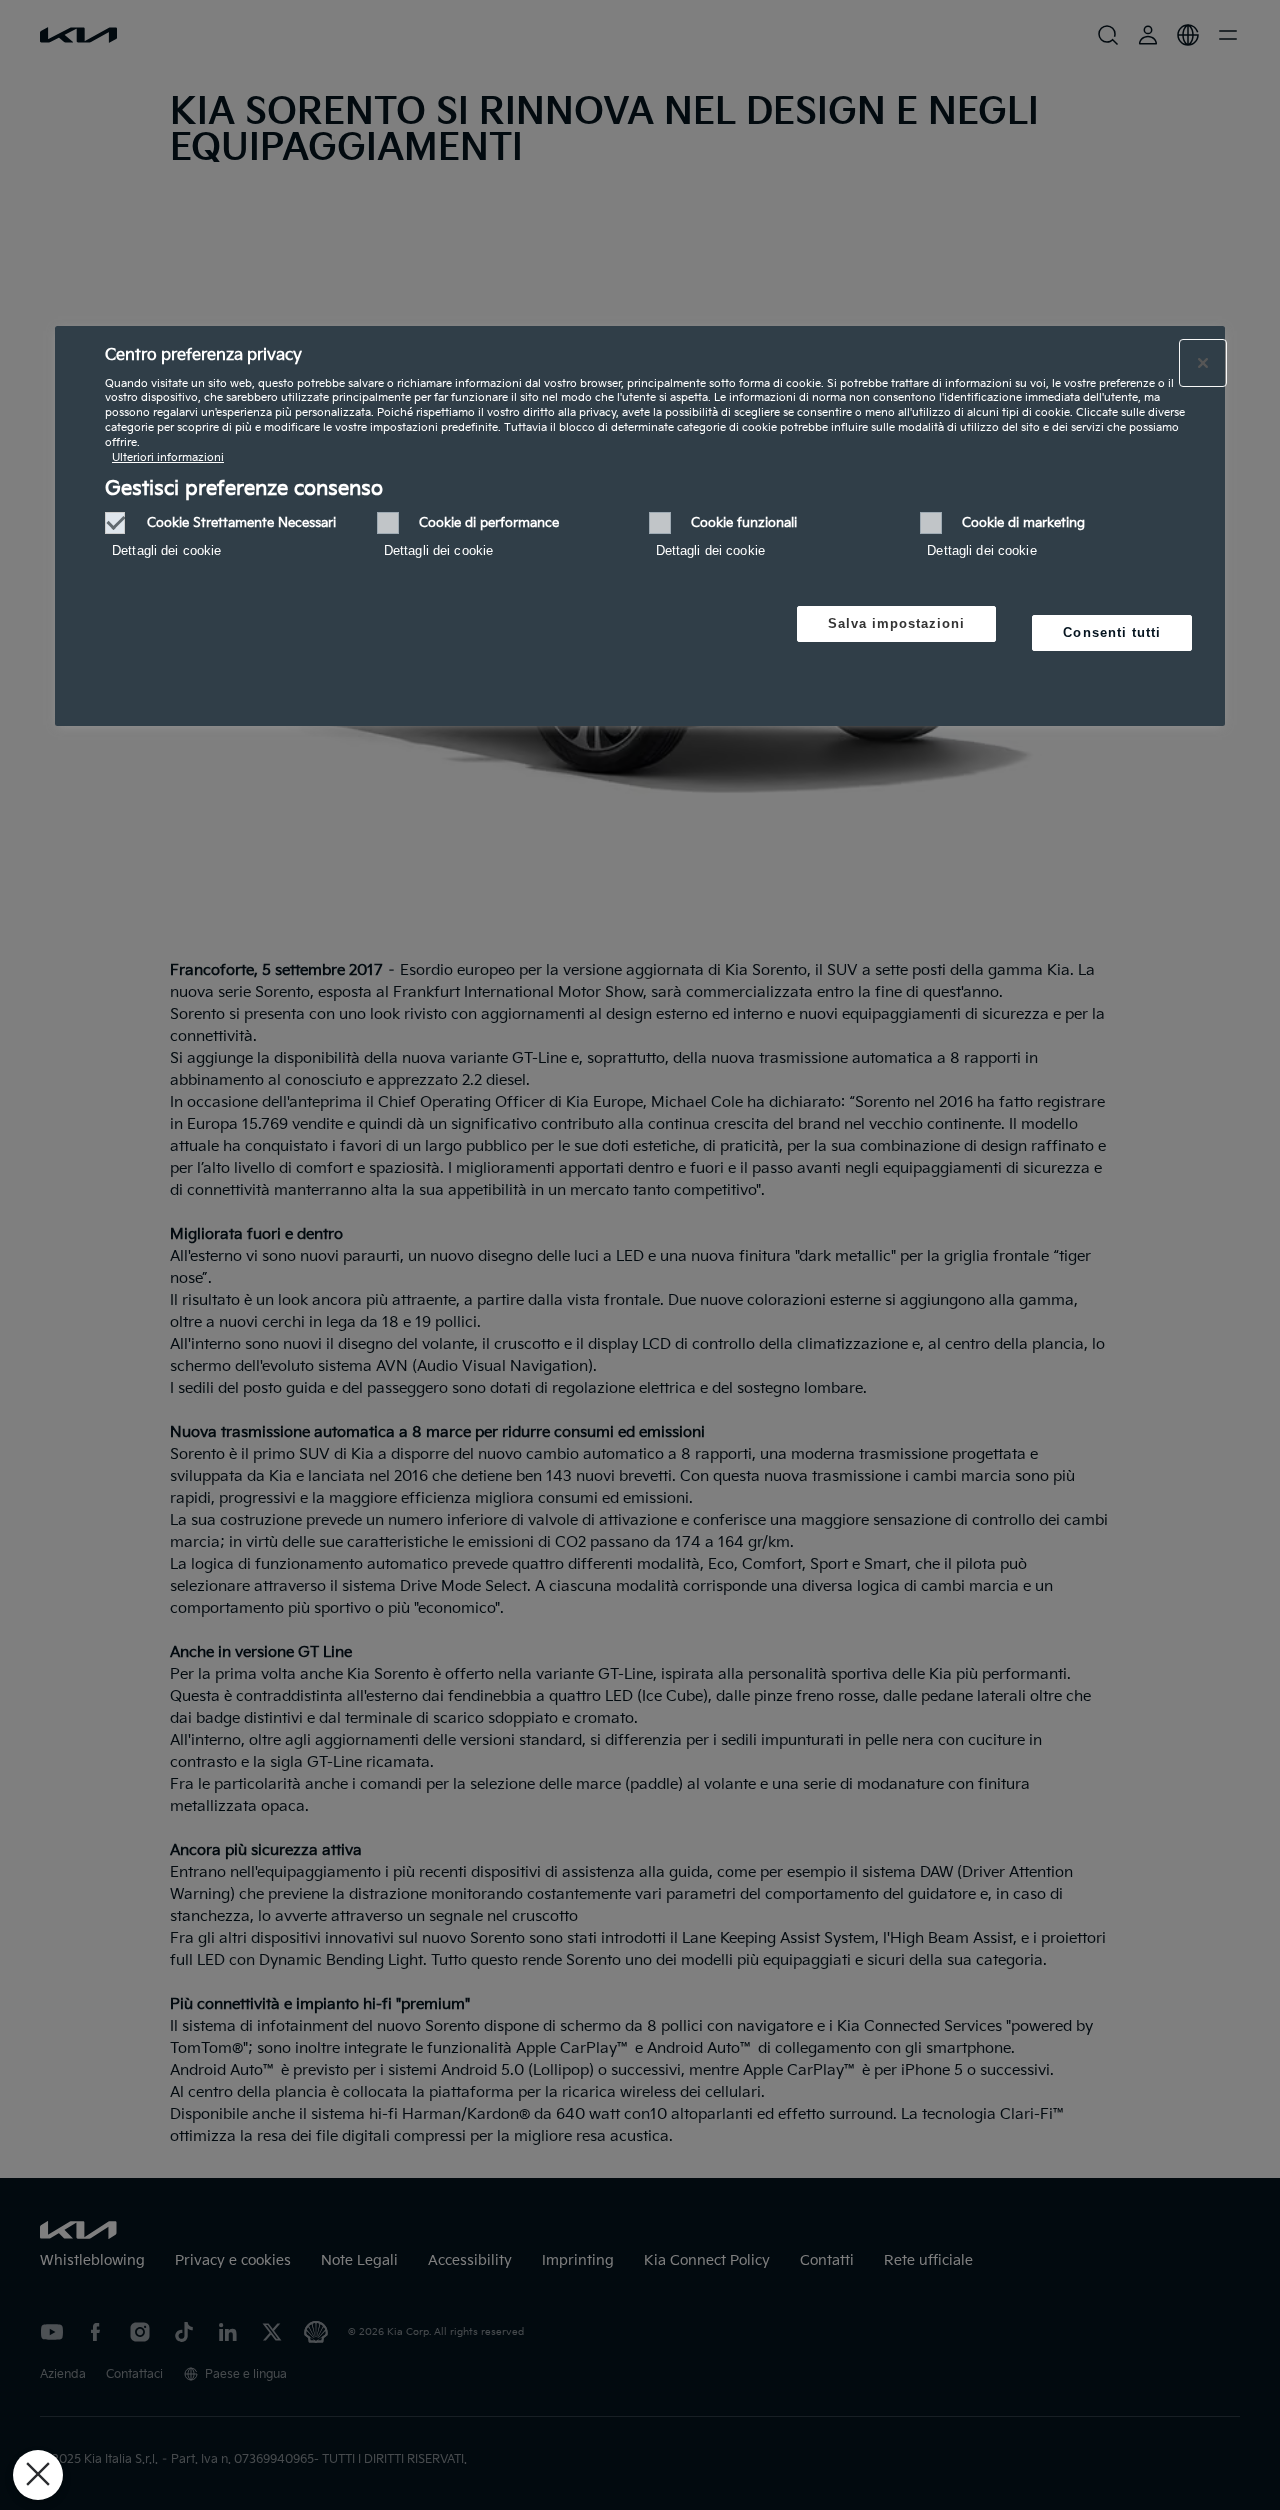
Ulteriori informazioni (168, 457)
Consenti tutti (1112, 632)
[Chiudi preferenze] (38, 2475)
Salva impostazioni (897, 623)
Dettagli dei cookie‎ (166, 550)
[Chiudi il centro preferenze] (1203, 363)
